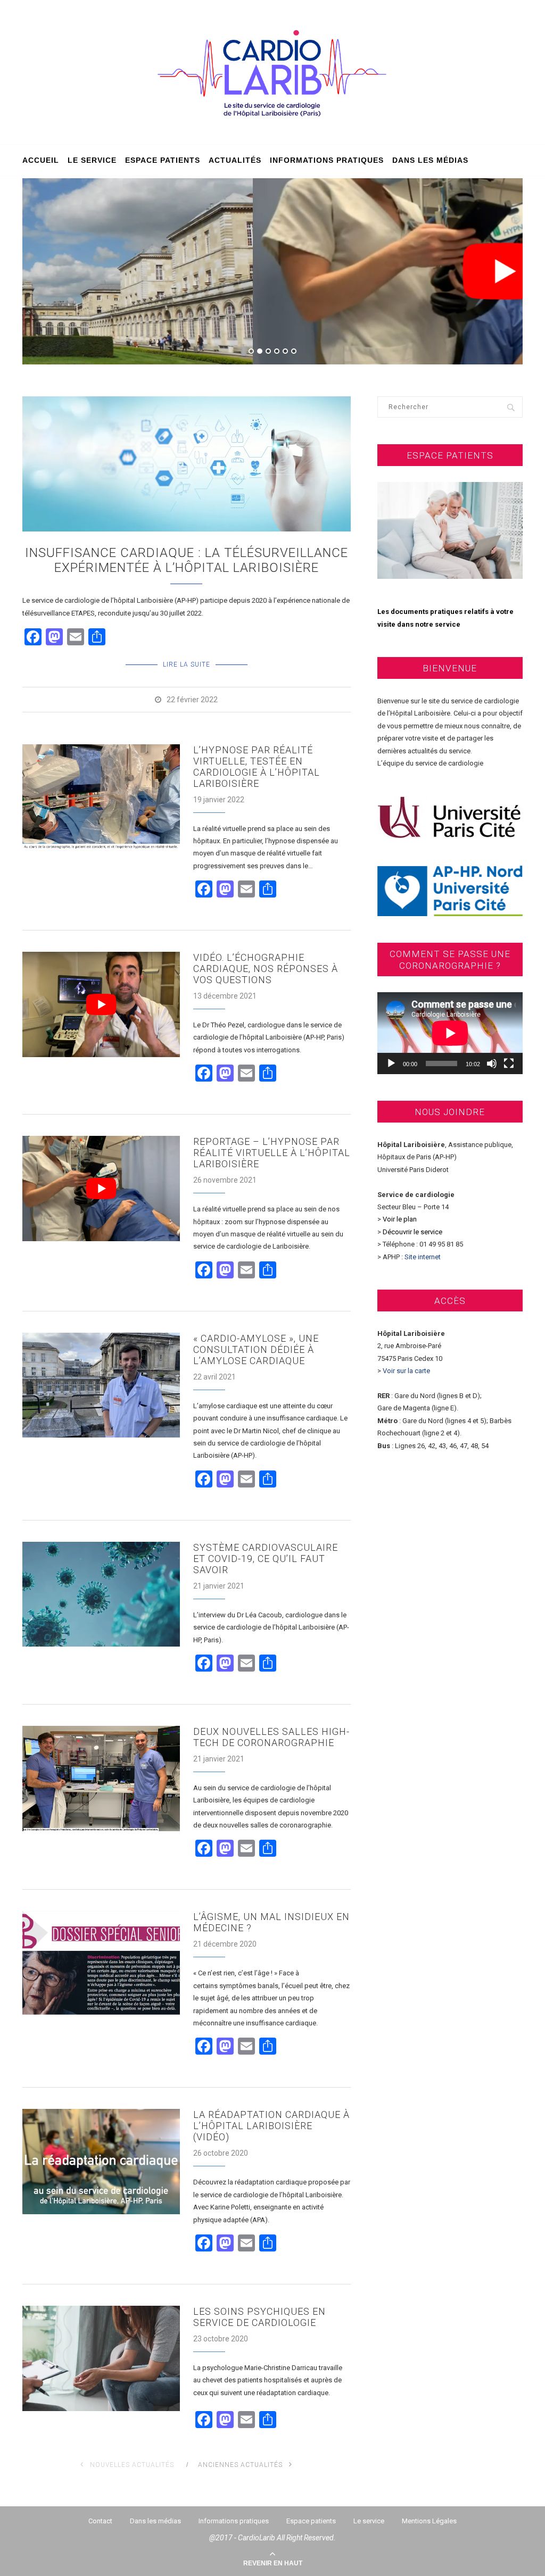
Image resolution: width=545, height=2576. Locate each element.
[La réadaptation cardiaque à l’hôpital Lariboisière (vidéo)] (101, 2162)
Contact (100, 2521)
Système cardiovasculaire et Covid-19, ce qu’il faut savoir (266, 1559)
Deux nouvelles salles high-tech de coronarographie (271, 1737)
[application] (450, 1033)
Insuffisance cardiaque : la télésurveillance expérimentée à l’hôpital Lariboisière (187, 560)
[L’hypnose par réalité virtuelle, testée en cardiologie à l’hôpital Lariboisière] (101, 797)
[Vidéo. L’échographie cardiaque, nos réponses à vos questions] (101, 1004)
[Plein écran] (509, 1063)
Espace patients (163, 160)
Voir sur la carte (406, 1371)
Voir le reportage (272, 321)
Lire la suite (187, 664)
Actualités (235, 160)
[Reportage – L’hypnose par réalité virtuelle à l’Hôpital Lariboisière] (101, 1189)
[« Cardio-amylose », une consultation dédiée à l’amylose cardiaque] (101, 1385)
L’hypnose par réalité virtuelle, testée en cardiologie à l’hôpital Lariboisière (257, 767)
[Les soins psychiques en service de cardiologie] (101, 2358)
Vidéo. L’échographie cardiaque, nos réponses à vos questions (266, 969)
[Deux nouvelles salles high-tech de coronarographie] (101, 1779)
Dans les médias (430, 160)
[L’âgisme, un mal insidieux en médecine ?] (101, 1964)
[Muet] (492, 1063)
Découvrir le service (412, 1232)
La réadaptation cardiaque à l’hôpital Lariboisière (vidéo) (271, 2126)
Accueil (41, 160)
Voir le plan (400, 1219)
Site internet (423, 1257)
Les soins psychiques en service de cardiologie (259, 2317)
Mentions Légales (429, 2521)
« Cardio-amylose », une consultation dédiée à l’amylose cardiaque (256, 1349)
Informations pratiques (327, 160)
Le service (92, 160)
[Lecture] (391, 1063)
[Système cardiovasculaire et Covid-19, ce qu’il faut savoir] (101, 1594)
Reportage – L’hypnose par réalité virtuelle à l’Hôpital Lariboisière (272, 1153)
